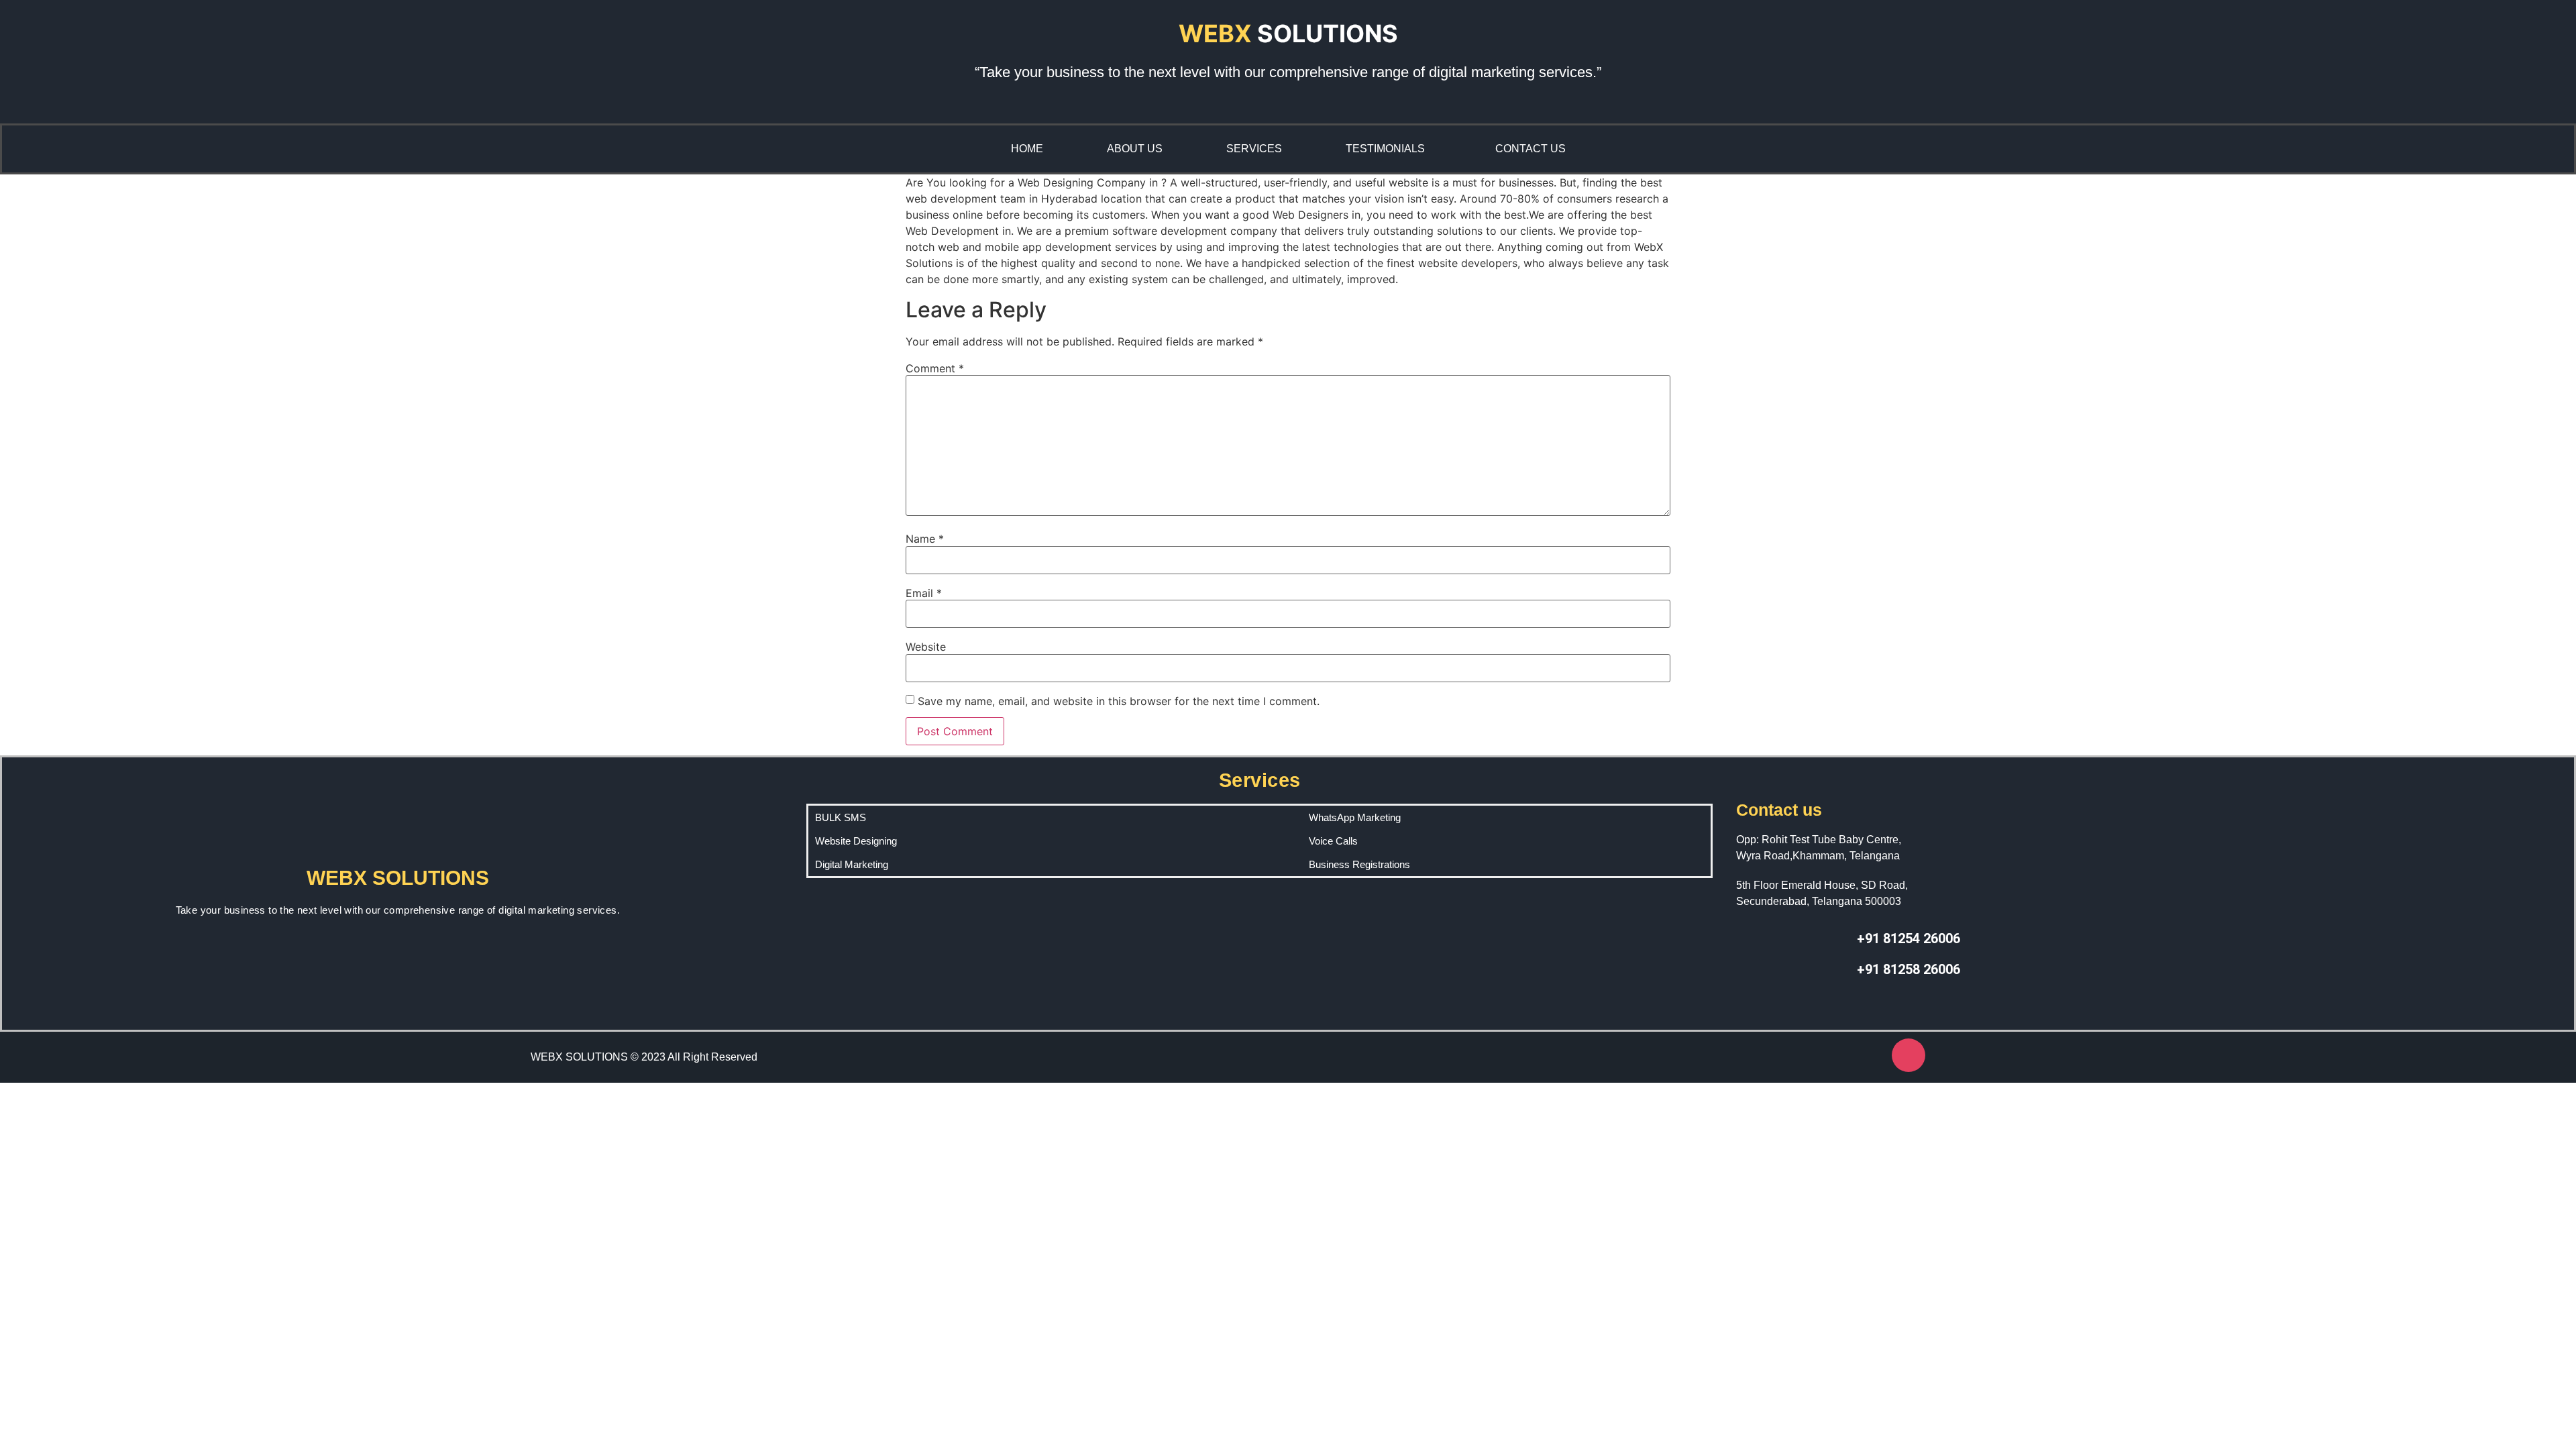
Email (924, 593)
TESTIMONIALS (1385, 149)
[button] (1389, 149)
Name (925, 539)
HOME (1027, 149)
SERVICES (1254, 149)
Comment (935, 368)
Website (926, 647)
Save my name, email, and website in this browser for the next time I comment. (1119, 701)
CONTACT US (1531, 149)
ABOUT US (1135, 149)
